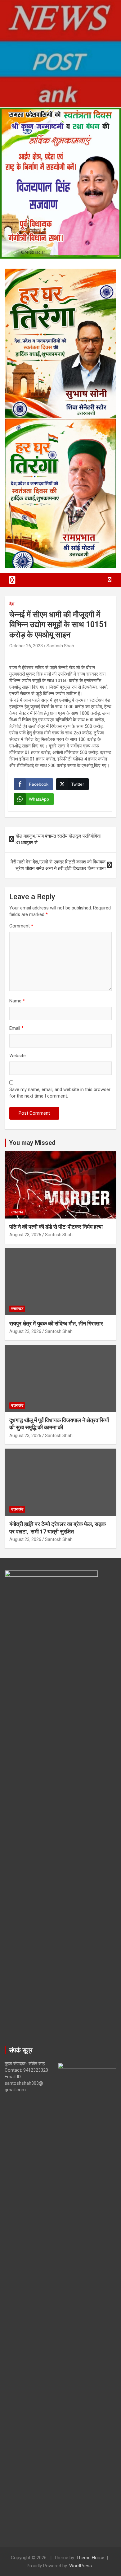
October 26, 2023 (26, 646)
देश (12, 604)
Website (18, 1056)
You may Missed (32, 1143)
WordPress (81, 2566)
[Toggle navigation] (12, 580)
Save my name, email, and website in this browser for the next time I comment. (60, 1093)
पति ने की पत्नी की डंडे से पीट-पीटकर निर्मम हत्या (56, 1227)
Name (17, 1001)
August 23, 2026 (25, 1235)
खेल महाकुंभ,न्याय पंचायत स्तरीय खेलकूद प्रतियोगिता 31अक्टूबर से (58, 839)
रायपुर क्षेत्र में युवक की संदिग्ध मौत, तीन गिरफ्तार (56, 1323)
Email (16, 1028)
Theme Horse (90, 2558)
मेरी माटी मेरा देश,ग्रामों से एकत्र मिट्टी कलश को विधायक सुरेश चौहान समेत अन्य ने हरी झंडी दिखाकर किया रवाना (58, 865)
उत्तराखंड (17, 1212)
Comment (21, 926)
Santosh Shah (60, 646)
